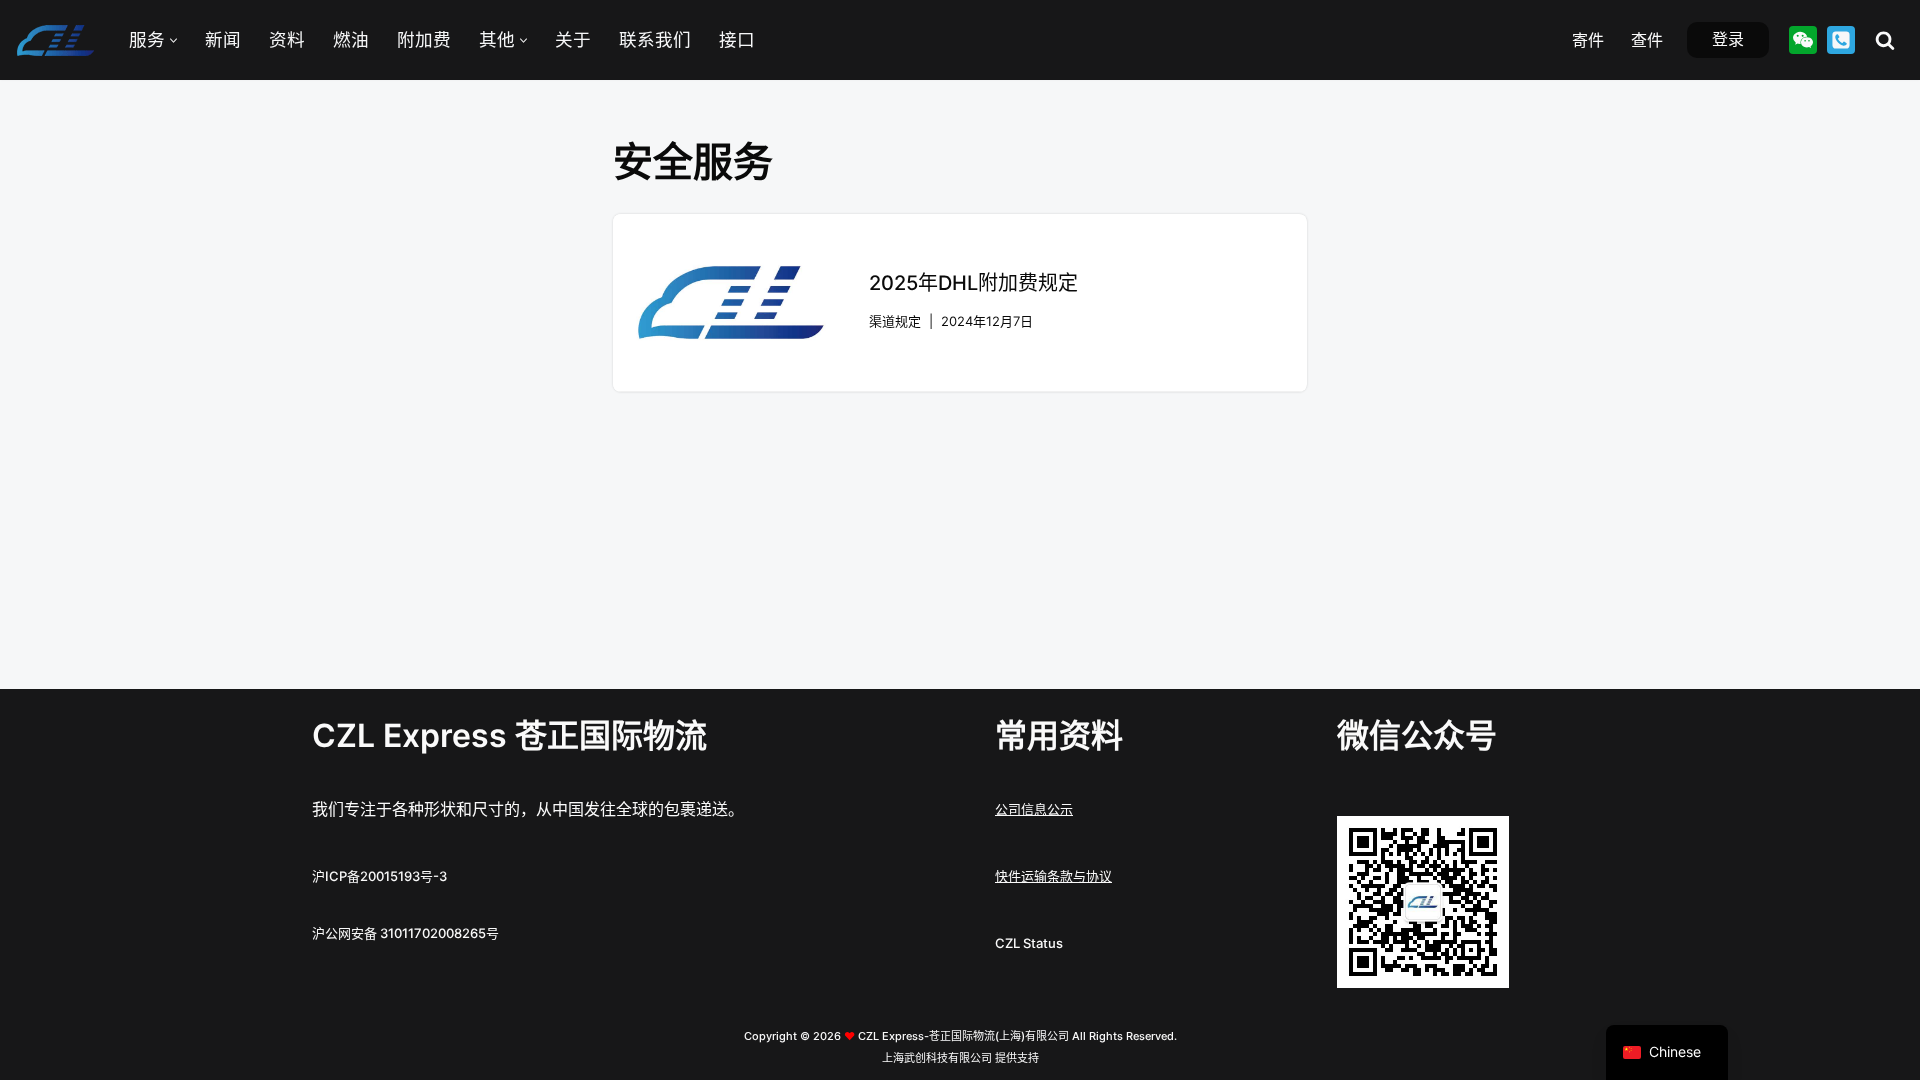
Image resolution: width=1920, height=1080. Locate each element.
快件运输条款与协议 (1053, 876)
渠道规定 (895, 321)
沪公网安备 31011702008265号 (405, 933)
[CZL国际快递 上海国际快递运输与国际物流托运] (55, 40)
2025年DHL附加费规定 (973, 283)
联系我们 (655, 39)
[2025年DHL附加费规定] (731, 302)
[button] (173, 40)
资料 (287, 39)
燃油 (351, 39)
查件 (1647, 40)
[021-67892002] (1841, 40)
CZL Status (1029, 943)
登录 (1728, 39)
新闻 (223, 39)
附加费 (424, 39)
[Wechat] (1803, 40)
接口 (737, 39)
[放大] (1483, 842)
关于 (573, 39)
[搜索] (1885, 40)
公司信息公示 (1034, 809)
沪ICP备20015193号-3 (379, 876)
